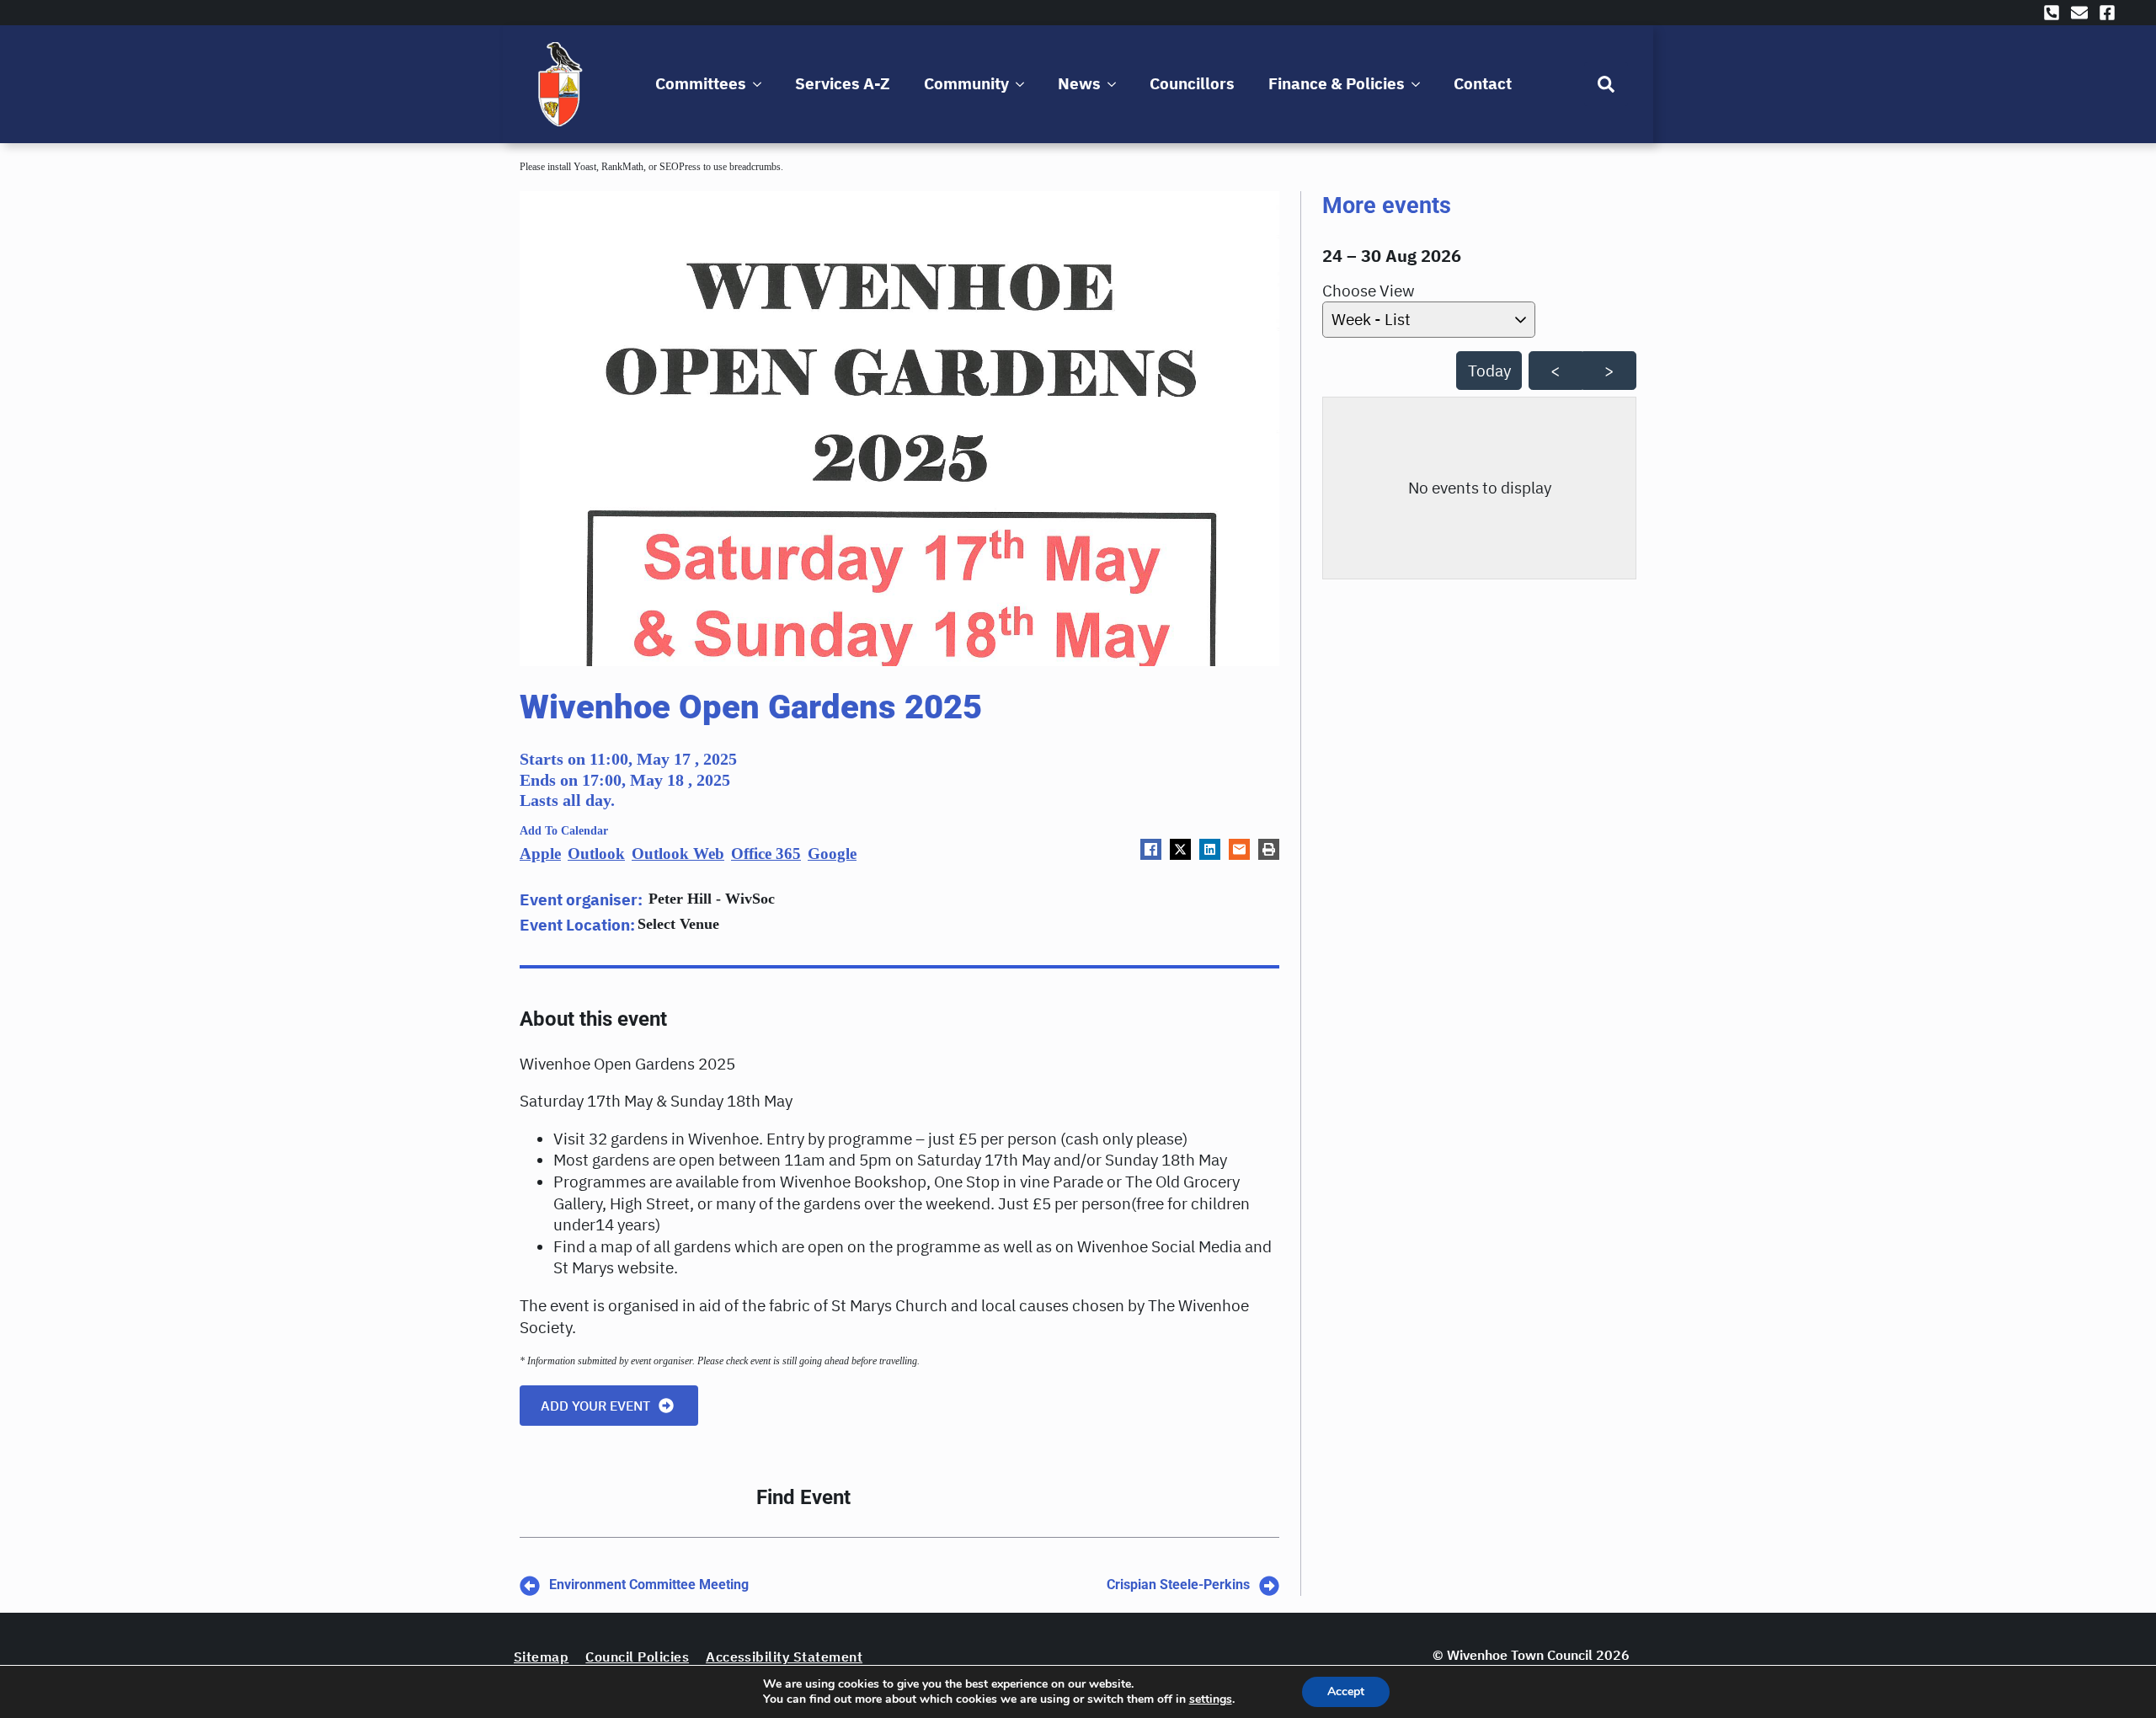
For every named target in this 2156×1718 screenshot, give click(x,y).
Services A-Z (843, 83)
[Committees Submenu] (760, 84)
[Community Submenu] (1023, 84)
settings (1211, 1699)
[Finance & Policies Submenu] (1419, 84)
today (1489, 371)
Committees (701, 83)
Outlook (596, 854)
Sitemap (541, 1657)
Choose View (1369, 291)
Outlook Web (678, 854)
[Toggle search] (1606, 84)
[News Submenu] (1115, 84)
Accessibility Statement (784, 1657)
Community (966, 83)
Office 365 (766, 854)
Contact (1483, 83)
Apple (540, 854)
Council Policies (637, 1657)
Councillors (1192, 83)
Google (832, 854)
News (1079, 83)
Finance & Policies (1337, 83)
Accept (1346, 1691)
